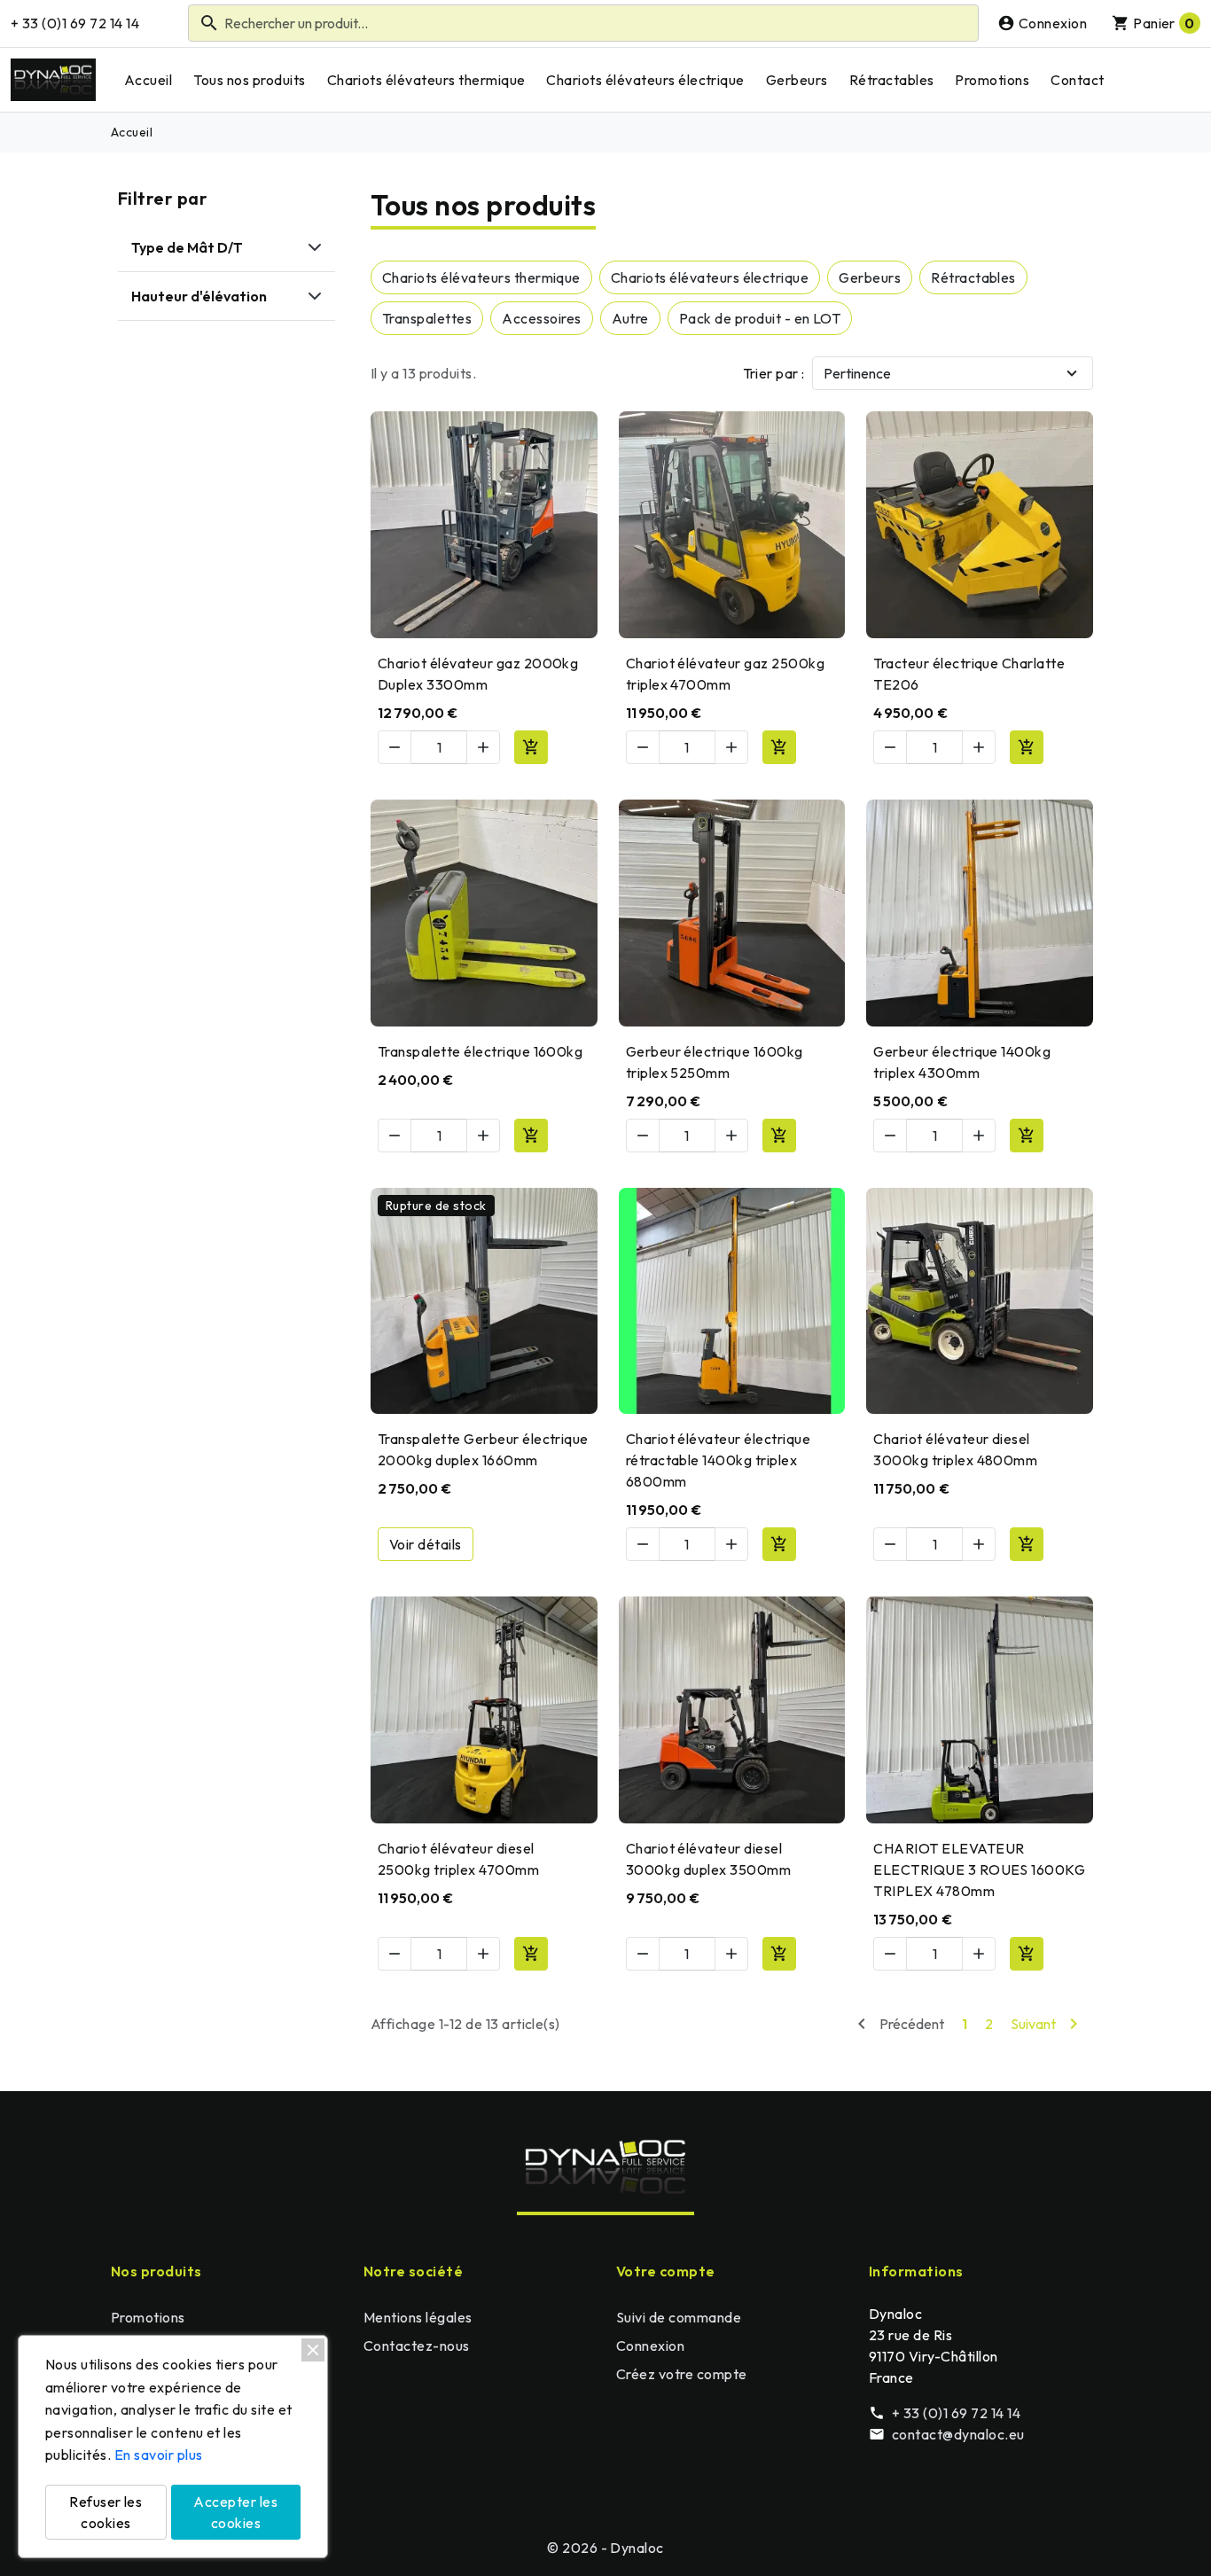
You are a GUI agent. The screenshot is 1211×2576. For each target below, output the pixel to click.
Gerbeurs (797, 80)
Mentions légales (418, 2317)
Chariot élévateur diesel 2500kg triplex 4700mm (458, 1859)
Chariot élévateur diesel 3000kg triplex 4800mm (955, 1449)
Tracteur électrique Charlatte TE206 (969, 674)
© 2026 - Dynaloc (605, 2548)
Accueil (148, 80)
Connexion (650, 2346)
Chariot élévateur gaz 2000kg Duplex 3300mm (478, 674)
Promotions (992, 80)
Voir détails (426, 1544)
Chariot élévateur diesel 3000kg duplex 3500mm (709, 1859)
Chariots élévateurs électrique (645, 80)
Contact (1077, 80)
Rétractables (892, 80)
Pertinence (857, 373)
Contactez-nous (417, 2346)
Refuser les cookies (105, 2512)
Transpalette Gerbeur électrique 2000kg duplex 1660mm (483, 1449)
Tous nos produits (249, 80)
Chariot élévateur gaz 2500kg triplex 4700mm (725, 674)
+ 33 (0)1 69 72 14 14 (75, 23)
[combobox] (583, 23)
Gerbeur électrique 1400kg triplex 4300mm (962, 1062)
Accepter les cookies (235, 2512)
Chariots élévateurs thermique (426, 80)
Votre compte (666, 2271)
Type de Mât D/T (187, 247)
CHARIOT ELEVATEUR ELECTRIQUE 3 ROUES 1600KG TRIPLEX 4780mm (979, 1870)
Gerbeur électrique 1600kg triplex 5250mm (715, 1062)
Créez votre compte (682, 2374)
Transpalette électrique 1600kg (480, 1051)
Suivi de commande (679, 2317)
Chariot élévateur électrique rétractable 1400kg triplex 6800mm (718, 1460)
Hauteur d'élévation (199, 296)
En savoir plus (159, 2455)
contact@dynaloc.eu (958, 2434)
